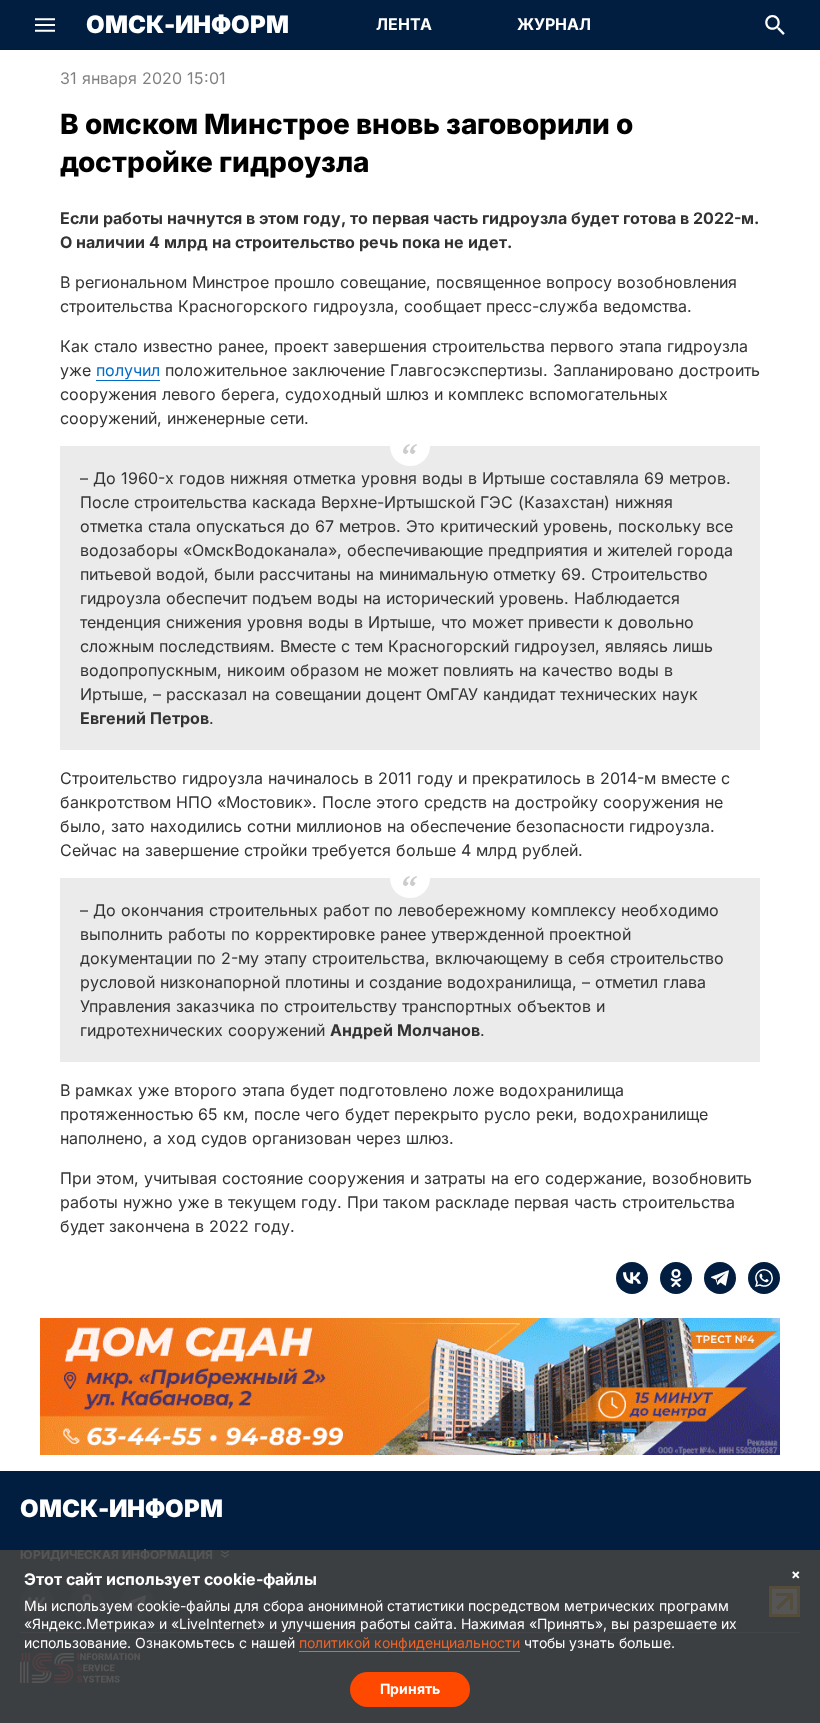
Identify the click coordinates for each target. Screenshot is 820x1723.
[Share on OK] (670, 1278)
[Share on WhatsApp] (758, 1278)
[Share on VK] (632, 1278)
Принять (410, 1688)
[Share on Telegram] (714, 1278)
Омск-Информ (187, 25)
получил (128, 370)
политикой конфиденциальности (409, 1642)
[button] (45, 25)
